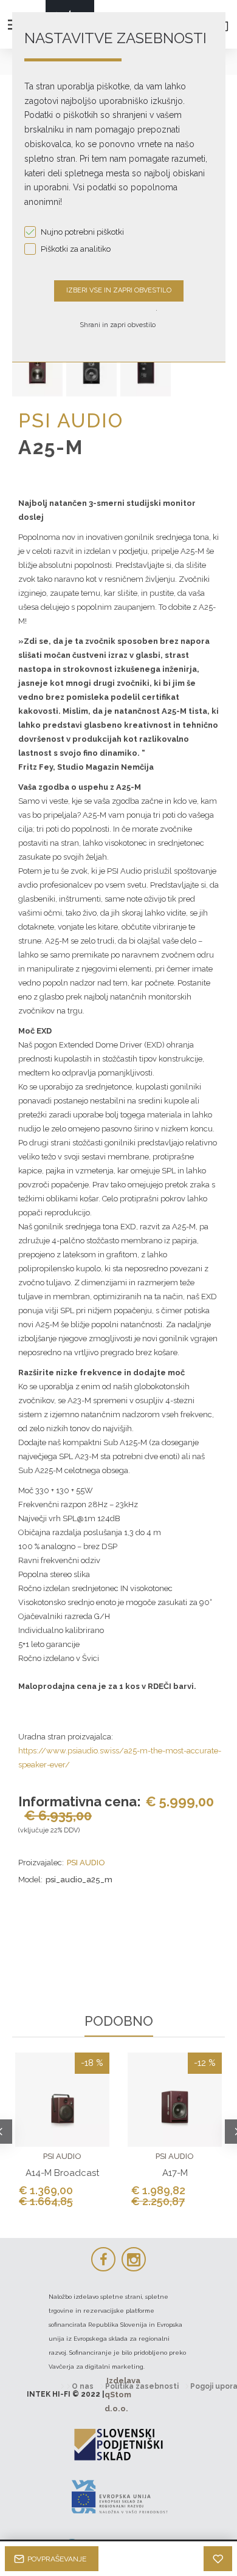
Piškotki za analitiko (76, 249)
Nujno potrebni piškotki (82, 232)
